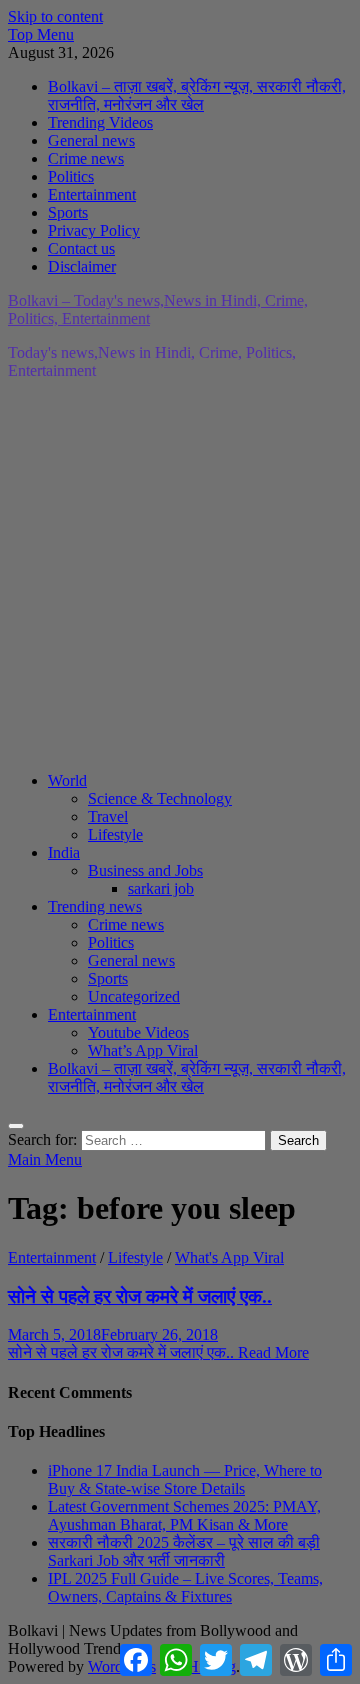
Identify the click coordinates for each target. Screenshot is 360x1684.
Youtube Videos (138, 1032)
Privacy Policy (94, 230)
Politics (71, 176)
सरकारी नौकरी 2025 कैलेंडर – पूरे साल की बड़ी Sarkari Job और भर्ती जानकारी (184, 1551)
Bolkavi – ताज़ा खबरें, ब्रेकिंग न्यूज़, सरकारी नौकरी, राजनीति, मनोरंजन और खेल (197, 95)
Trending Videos (100, 122)
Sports (68, 212)
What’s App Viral (143, 1050)
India (64, 852)
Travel (108, 816)
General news (91, 140)
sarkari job (161, 888)
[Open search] (16, 1126)
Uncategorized (134, 996)
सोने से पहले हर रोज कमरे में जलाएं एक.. (140, 1296)
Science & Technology (160, 798)
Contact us (81, 248)
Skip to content (55, 16)
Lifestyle (115, 834)
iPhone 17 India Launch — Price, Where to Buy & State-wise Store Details (185, 1479)
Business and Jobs (145, 870)
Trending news (95, 906)
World (67, 780)
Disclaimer (82, 266)
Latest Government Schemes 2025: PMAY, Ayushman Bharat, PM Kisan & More (184, 1515)
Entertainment (92, 194)
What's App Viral (229, 1257)
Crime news (86, 158)
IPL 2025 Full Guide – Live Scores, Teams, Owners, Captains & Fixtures (185, 1587)
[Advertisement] (180, 576)
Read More (158, 1352)
